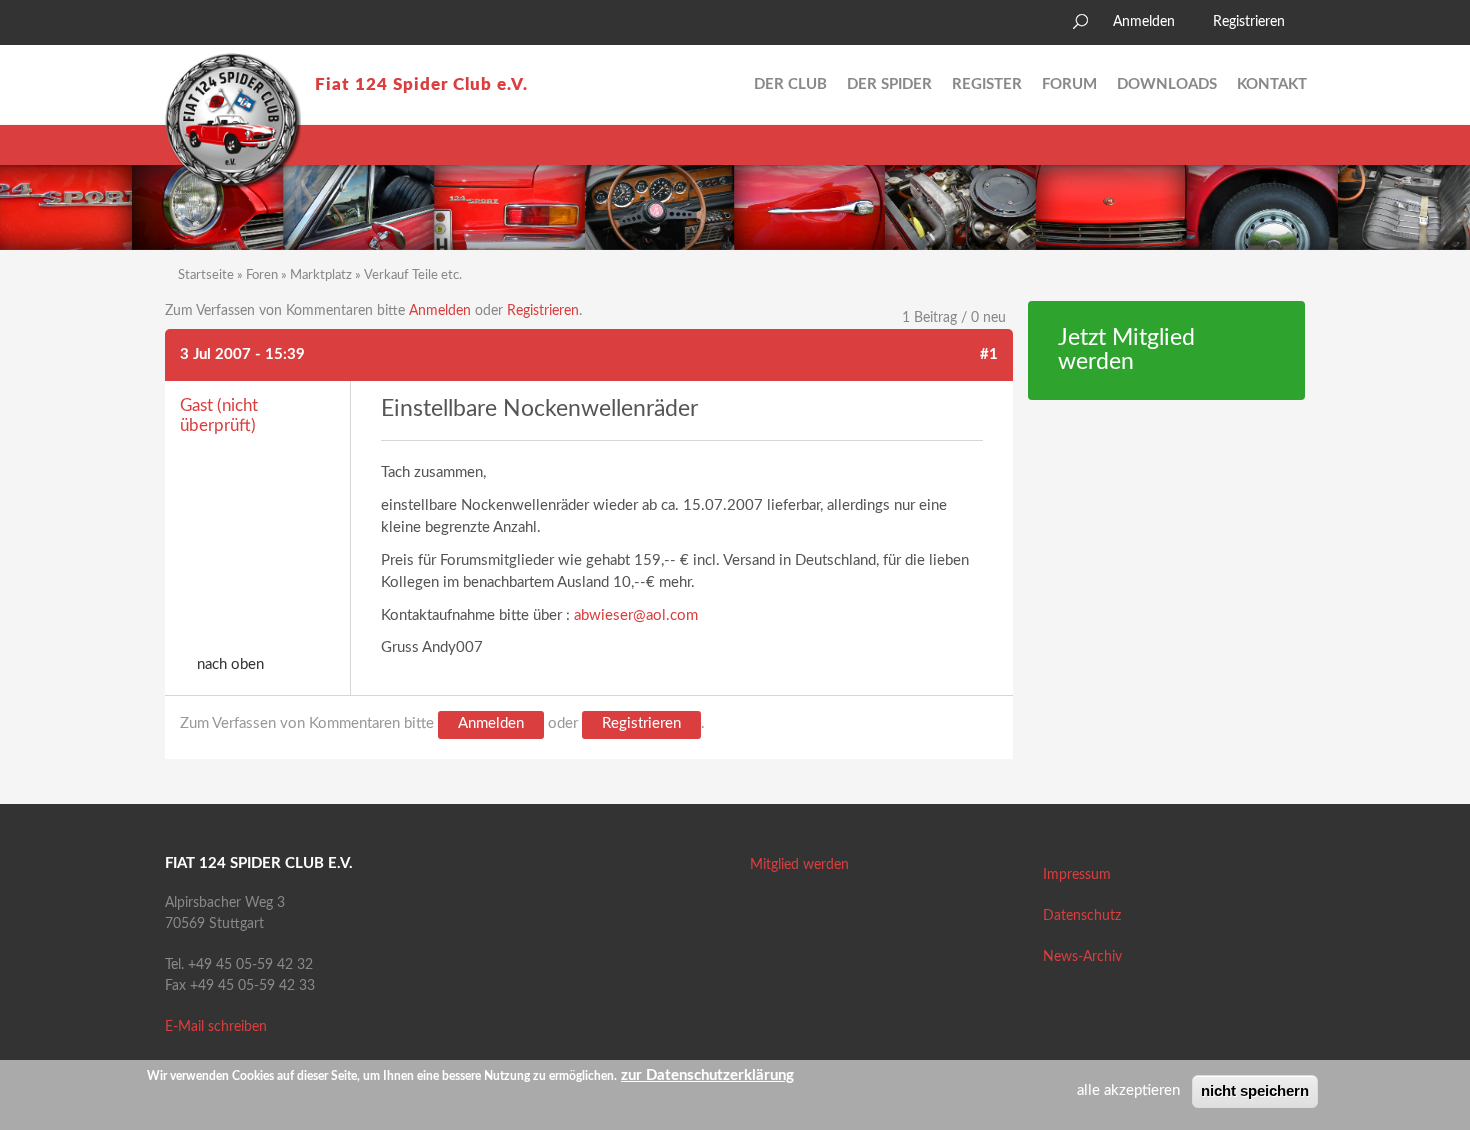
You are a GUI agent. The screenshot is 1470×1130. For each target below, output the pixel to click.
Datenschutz (1082, 916)
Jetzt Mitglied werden (1126, 350)
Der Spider (889, 84)
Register (987, 84)
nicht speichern (1255, 1090)
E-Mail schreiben (216, 1027)
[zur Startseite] (233, 121)
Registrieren (1249, 22)
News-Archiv (1082, 957)
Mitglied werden (799, 865)
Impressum (1077, 875)
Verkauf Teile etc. (413, 275)
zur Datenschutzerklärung (707, 1075)
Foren (262, 275)
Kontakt (1272, 84)
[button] (180, 25)
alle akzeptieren (1128, 1090)
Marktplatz (321, 275)
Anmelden (1144, 22)
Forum (1069, 84)
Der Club (790, 84)
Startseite (206, 275)
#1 (989, 354)
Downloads (1167, 84)
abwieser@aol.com (636, 615)
